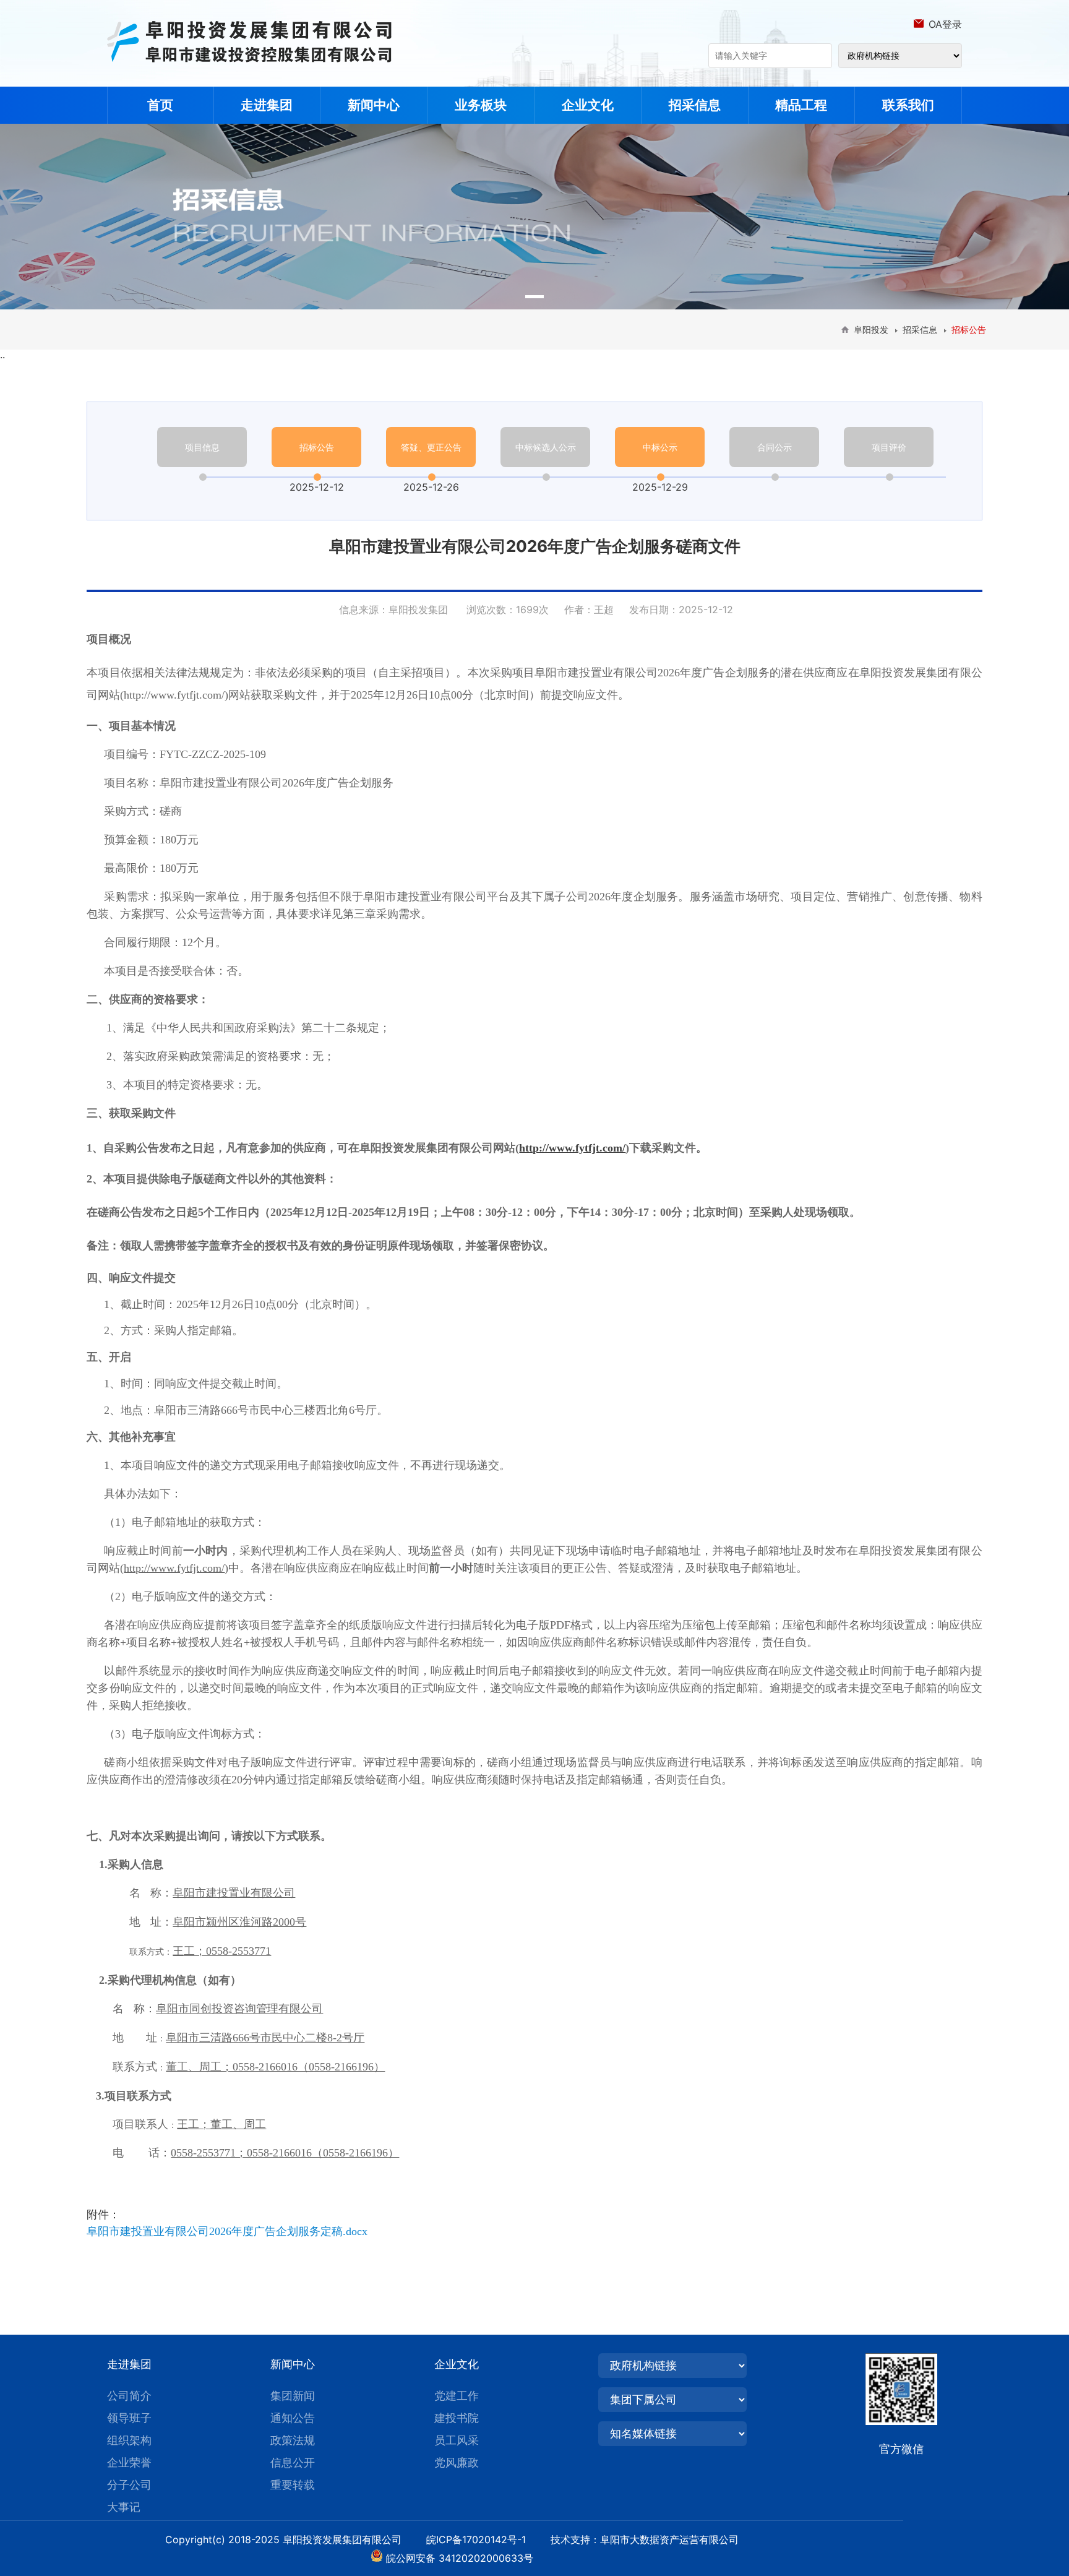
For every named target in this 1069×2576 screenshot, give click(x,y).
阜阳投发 (871, 330)
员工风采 (457, 2440)
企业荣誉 (129, 2462)
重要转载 (293, 2485)
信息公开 (293, 2462)
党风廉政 (457, 2462)
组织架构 (129, 2440)
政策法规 (293, 2440)
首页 (160, 105)
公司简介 (129, 2396)
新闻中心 (374, 105)
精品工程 (801, 105)
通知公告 (293, 2418)
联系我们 (908, 105)
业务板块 (481, 105)
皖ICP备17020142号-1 (487, 2539)
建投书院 (457, 2418)
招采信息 (695, 105)
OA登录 (945, 24)
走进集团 (267, 105)
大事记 (124, 2507)
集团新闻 (293, 2396)
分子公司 (129, 2485)
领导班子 (129, 2418)
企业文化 (588, 105)
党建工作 (457, 2396)
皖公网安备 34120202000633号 (460, 2558)
